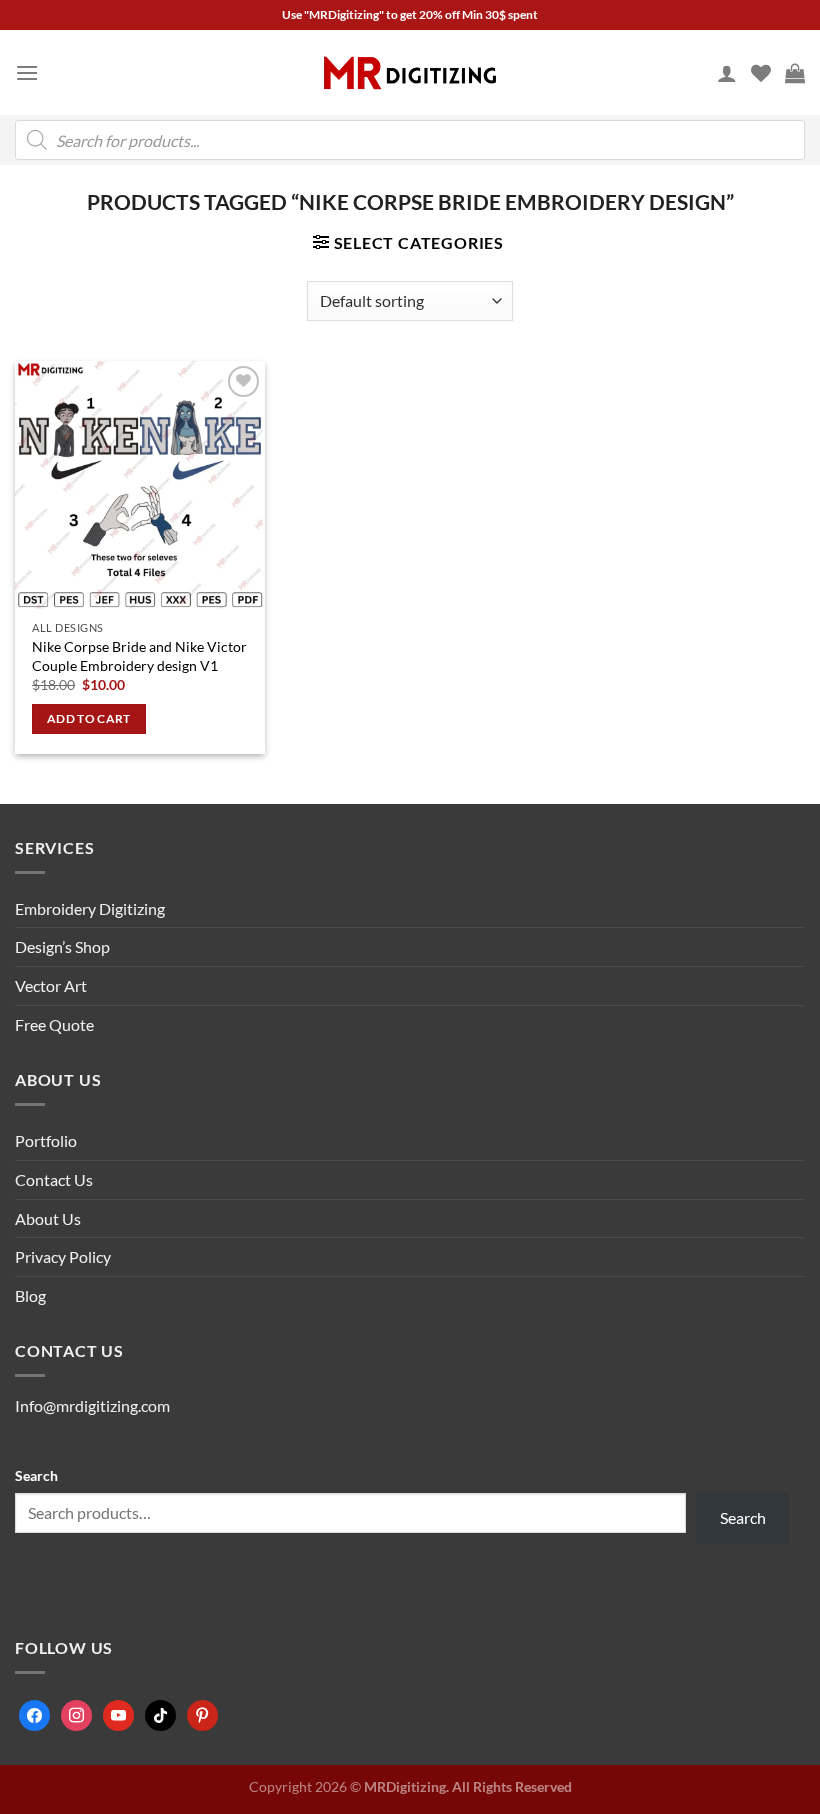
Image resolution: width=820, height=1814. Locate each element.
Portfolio (46, 1140)
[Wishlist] (761, 73)
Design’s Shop (62, 946)
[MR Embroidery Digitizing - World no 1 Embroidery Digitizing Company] (410, 73)
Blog (30, 1295)
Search (36, 1475)
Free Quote (54, 1024)
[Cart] (795, 73)
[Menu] (27, 72)
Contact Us (54, 1179)
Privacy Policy (63, 1256)
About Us (48, 1218)
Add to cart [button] (89, 718)
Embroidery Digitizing (90, 908)
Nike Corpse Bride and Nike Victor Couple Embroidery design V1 (139, 656)
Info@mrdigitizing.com (92, 1405)
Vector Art (51, 985)
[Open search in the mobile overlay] (410, 140)
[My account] (727, 73)
